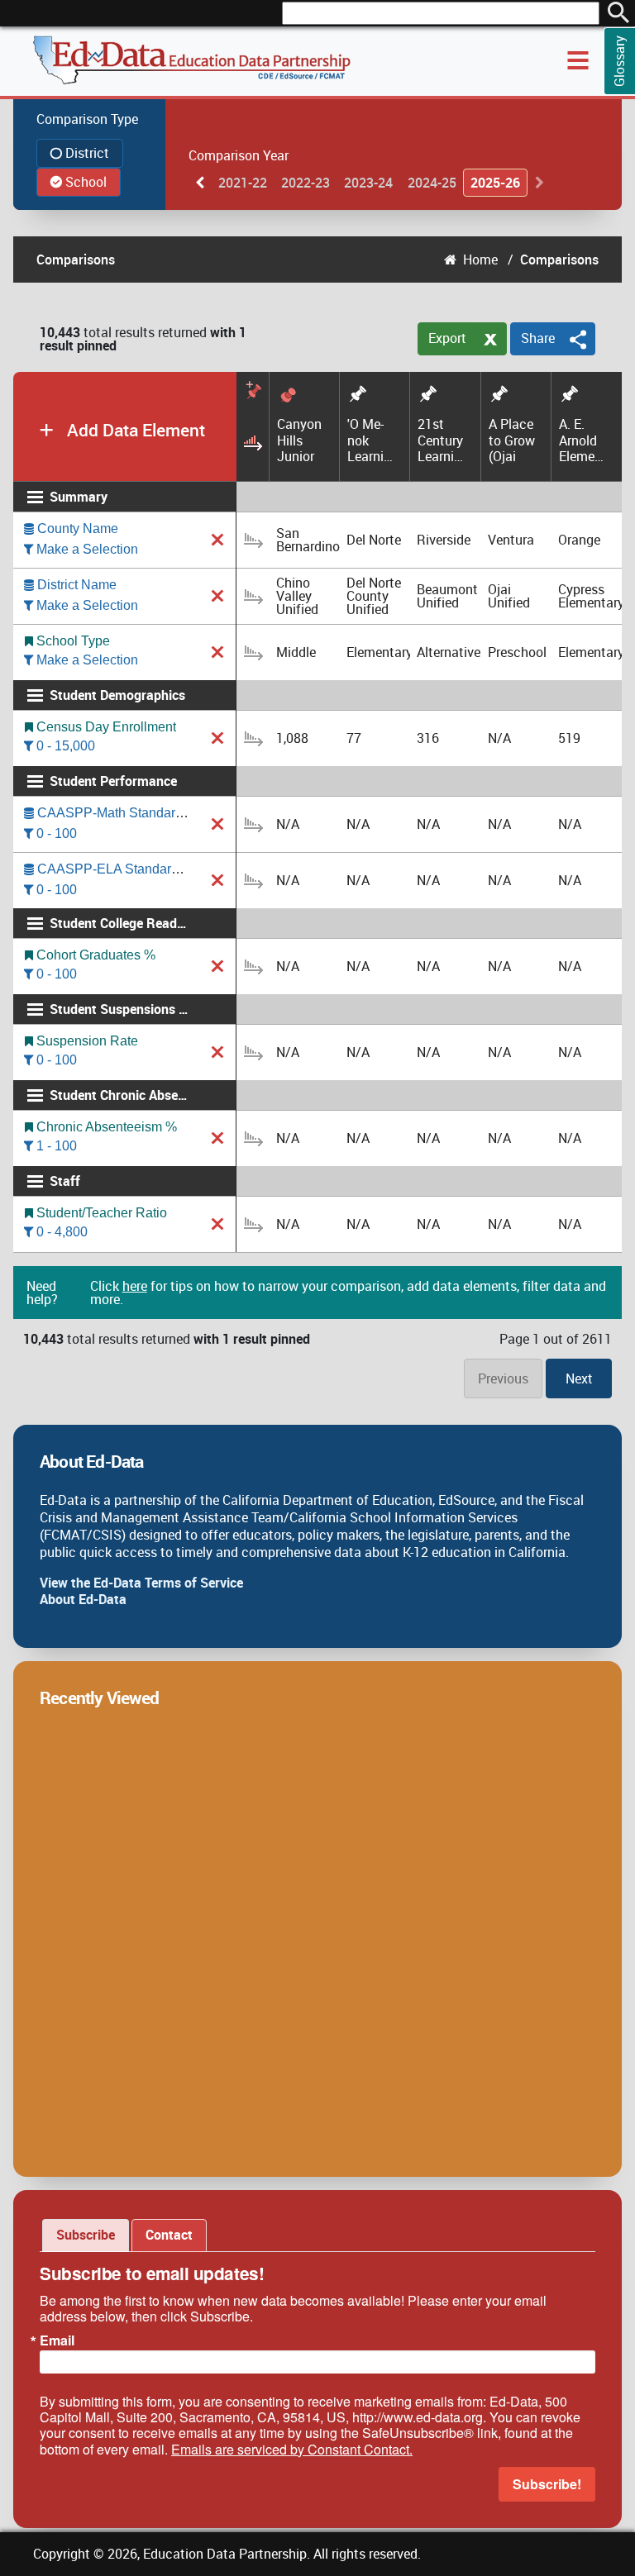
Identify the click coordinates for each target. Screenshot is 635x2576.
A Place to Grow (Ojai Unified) (512, 440)
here (135, 1286)
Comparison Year (239, 155)
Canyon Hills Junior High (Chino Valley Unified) (300, 440)
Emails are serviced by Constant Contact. (292, 2449)
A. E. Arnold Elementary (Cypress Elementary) (584, 440)
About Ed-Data (83, 1599)
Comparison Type (87, 119)
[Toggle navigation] (578, 60)
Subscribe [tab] (86, 2235)
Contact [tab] (169, 2235)
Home (480, 260)
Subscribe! (547, 2484)
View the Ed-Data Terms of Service (141, 1583)
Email (57, 2340)
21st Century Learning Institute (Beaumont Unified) (442, 440)
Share (538, 338)
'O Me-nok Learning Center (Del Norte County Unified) (372, 440)
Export (447, 338)
